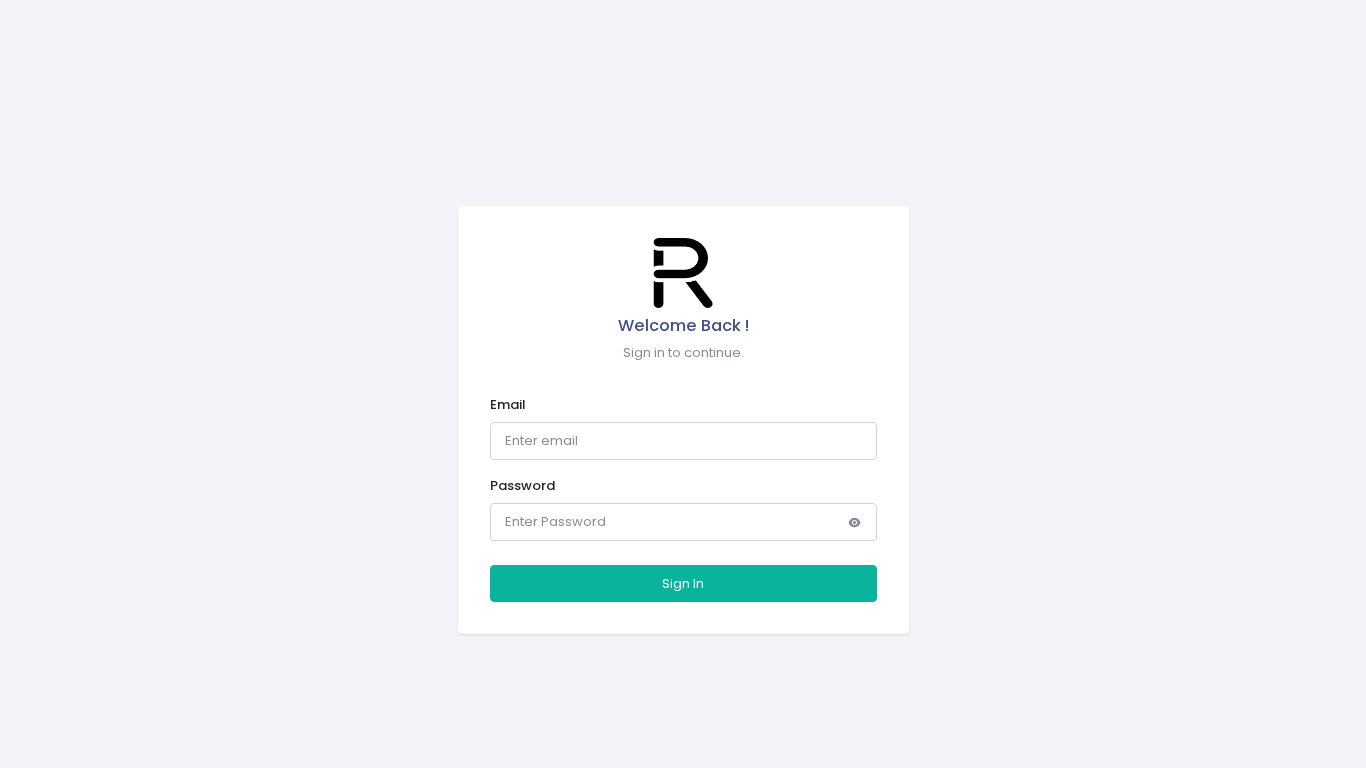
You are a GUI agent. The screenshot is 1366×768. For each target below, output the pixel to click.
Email (508, 404)
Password (522, 485)
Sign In (683, 583)
